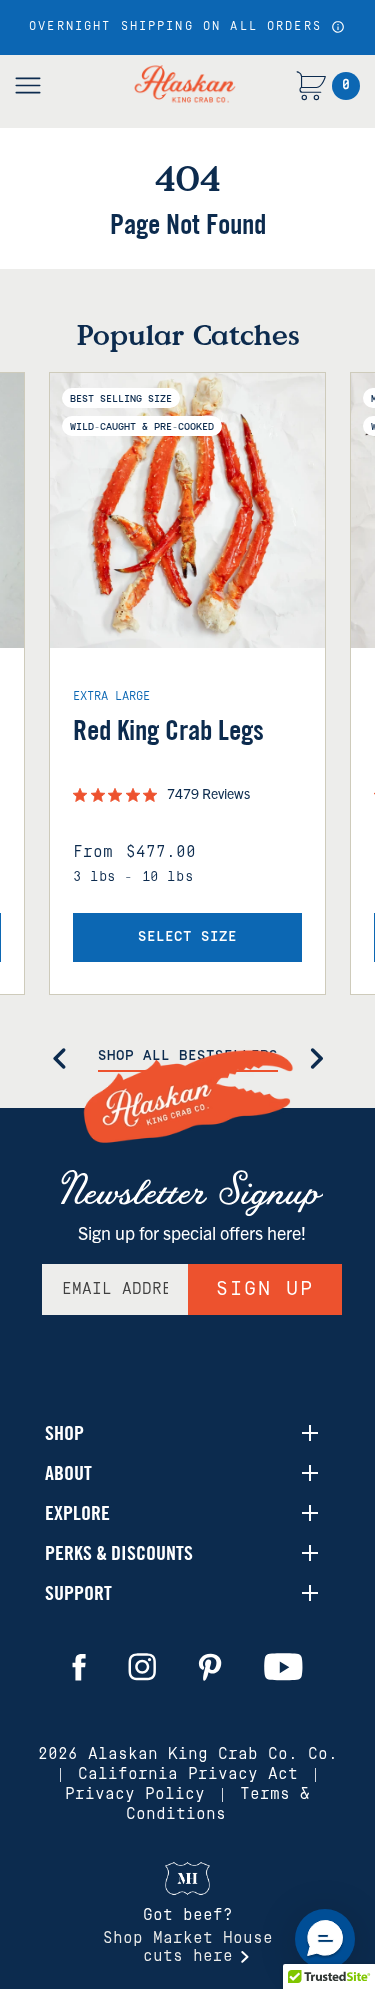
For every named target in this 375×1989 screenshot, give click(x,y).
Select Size (187, 937)
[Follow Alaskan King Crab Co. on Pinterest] (209, 1667)
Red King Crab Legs (168, 730)
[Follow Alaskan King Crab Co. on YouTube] (283, 1667)
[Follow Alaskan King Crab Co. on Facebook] (79, 1667)
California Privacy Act (188, 1774)
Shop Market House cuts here (188, 1947)
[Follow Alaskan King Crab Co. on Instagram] (142, 1667)
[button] (336, 27)
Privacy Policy (135, 1794)
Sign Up (265, 1289)
